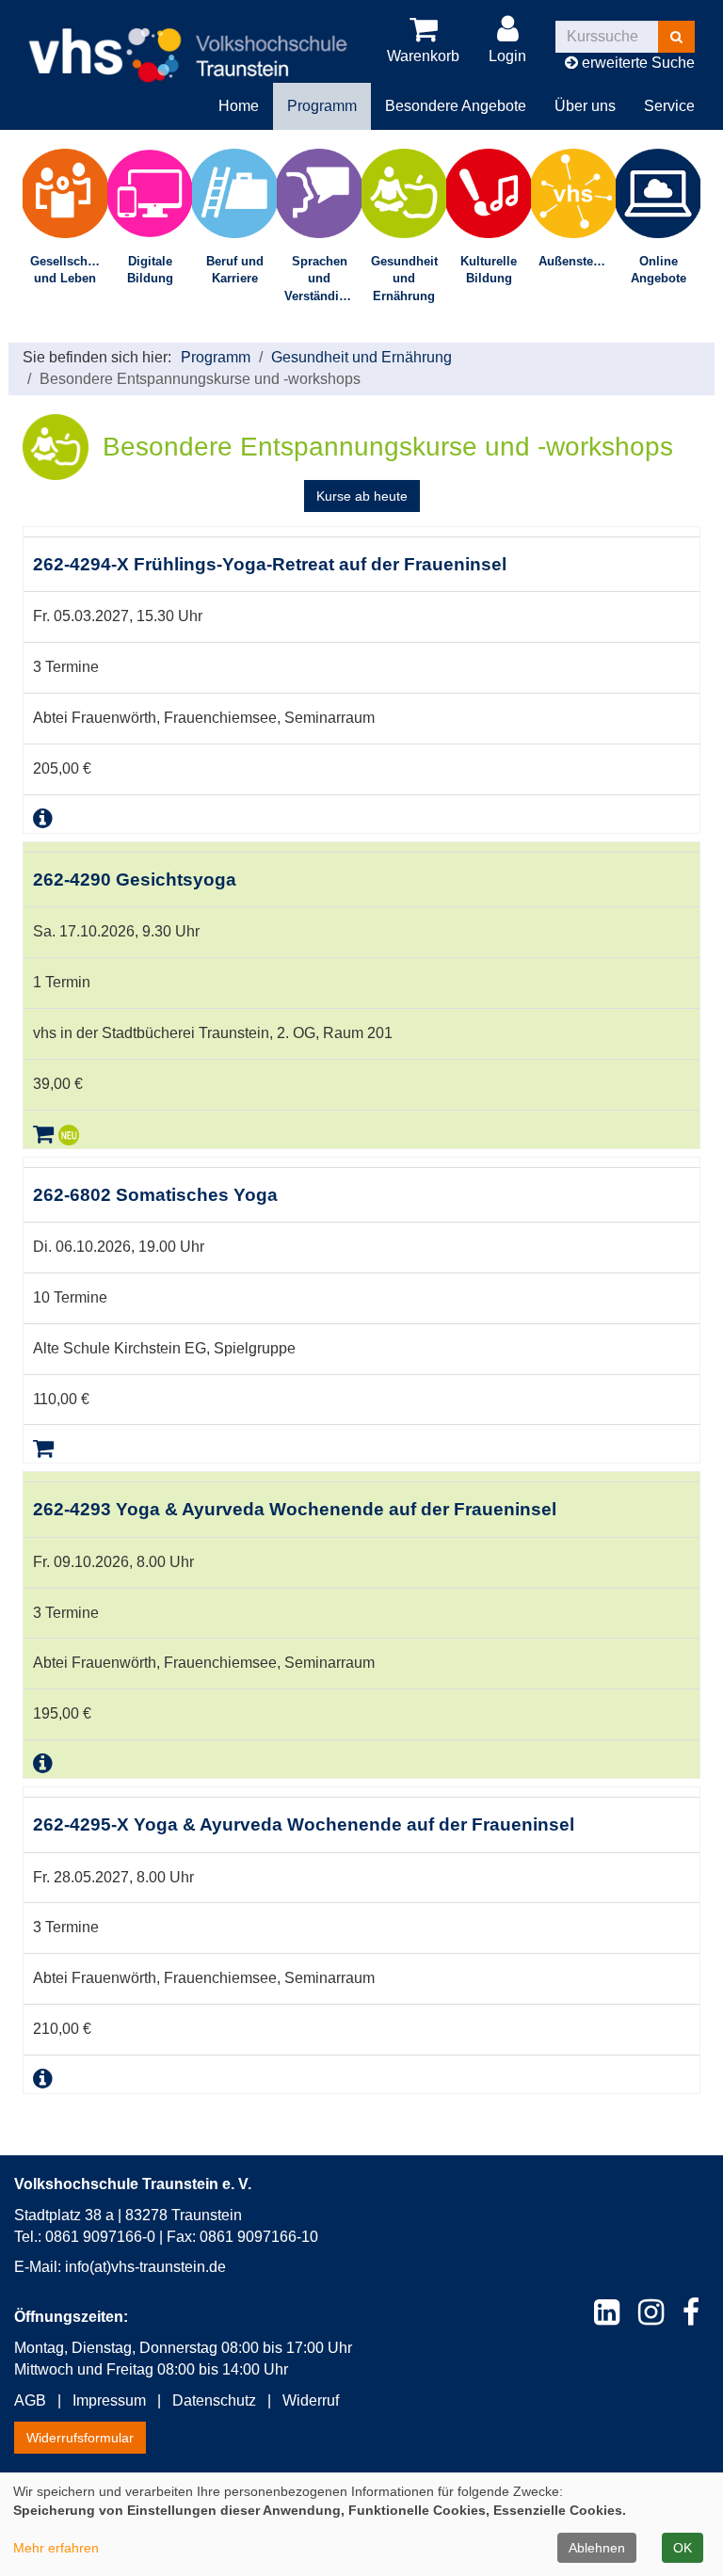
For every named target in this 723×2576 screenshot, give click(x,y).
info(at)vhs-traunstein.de (145, 2267)
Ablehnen (597, 2548)
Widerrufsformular (80, 2438)
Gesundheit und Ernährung (404, 279)
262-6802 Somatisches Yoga (155, 1195)
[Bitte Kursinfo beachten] (43, 818)
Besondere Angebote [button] (456, 106)
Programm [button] (322, 106)
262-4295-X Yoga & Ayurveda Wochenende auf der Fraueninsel (304, 1824)
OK (683, 2548)
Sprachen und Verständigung (323, 279)
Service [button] (669, 106)
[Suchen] (676, 37)
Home (239, 106)
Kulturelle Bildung (489, 270)
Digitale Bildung (150, 270)
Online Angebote (659, 270)
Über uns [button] (585, 106)
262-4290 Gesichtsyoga (135, 880)
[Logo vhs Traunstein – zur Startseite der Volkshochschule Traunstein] (188, 40)
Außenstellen (577, 261)
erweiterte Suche (636, 63)
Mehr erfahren (56, 2548)
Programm (216, 357)
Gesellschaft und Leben (66, 270)
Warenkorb (423, 56)
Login (507, 56)
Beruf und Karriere (235, 270)
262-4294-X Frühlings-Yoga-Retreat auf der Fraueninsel (270, 564)
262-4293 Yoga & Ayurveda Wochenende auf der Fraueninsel (295, 1509)
